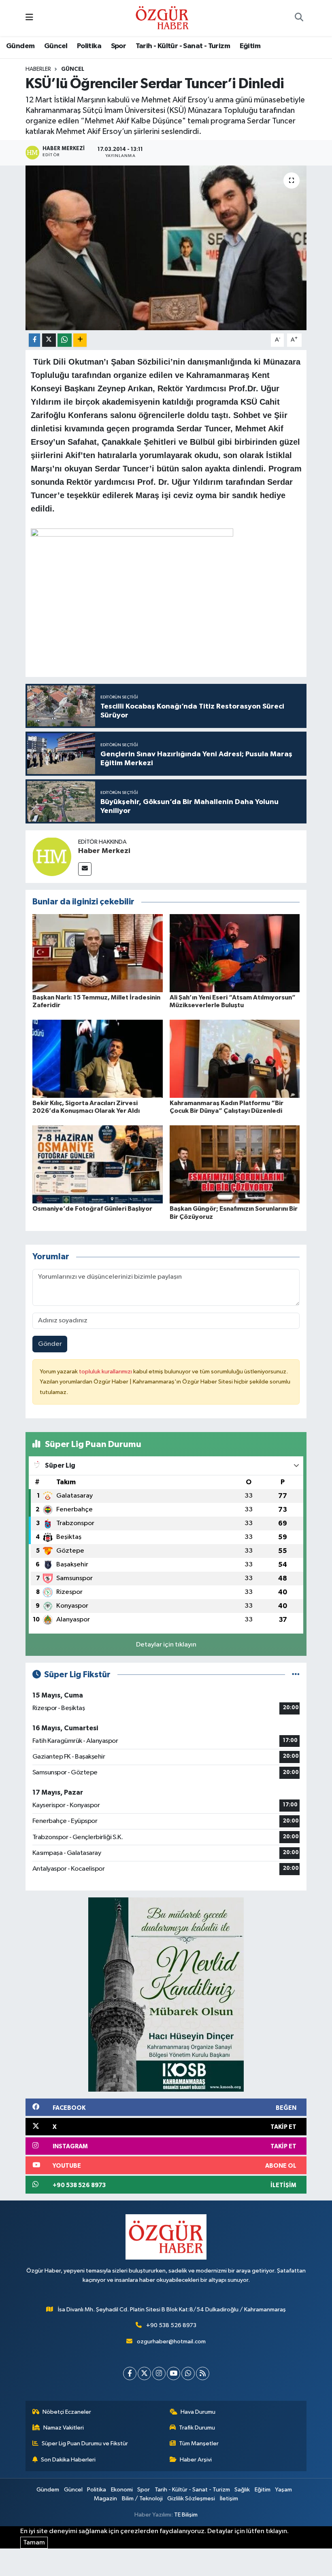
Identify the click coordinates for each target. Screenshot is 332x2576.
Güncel (56, 46)
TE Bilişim (186, 2515)
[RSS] (203, 2373)
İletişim (229, 2499)
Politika (89, 46)
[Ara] (299, 18)
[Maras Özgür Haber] (162, 18)
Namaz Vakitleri (64, 2428)
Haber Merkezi (104, 851)
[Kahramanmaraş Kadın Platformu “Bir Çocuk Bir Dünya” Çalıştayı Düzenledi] (235, 1059)
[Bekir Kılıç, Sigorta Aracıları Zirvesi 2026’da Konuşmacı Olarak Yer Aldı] (98, 1059)
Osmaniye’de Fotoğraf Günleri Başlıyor (92, 1209)
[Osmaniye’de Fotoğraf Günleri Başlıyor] (98, 1164)
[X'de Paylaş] (49, 340)
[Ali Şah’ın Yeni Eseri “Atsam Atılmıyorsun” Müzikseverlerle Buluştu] (235, 953)
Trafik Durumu (197, 2428)
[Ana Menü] (29, 18)
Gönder (50, 1344)
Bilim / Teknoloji (142, 2499)
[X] (144, 2373)
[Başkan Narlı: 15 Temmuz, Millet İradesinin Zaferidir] (98, 953)
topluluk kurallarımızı (106, 1372)
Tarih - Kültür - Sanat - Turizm (183, 46)
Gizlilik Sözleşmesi (191, 2499)
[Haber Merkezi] (52, 856)
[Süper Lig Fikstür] (296, 1675)
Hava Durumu (198, 2412)
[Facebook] (130, 2373)
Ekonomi (122, 2490)
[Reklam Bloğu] (166, 1994)
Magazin (105, 2499)
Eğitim (250, 46)
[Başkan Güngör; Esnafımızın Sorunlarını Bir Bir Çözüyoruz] (235, 1164)
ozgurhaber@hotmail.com (171, 2342)
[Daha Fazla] (80, 340)
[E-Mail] (85, 869)
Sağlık (242, 2490)
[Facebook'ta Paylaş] (34, 340)
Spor (119, 46)
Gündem (20, 46)
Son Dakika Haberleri (68, 2460)
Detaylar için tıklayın (166, 1645)
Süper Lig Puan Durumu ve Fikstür (85, 2443)
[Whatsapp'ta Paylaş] (65, 340)
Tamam (34, 2543)
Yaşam (283, 2490)
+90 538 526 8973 (171, 2325)
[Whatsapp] (188, 2373)
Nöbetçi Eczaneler (67, 2412)
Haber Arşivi (196, 2460)
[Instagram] (159, 2373)
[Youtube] (173, 2373)
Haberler (38, 69)
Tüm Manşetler (199, 2443)
